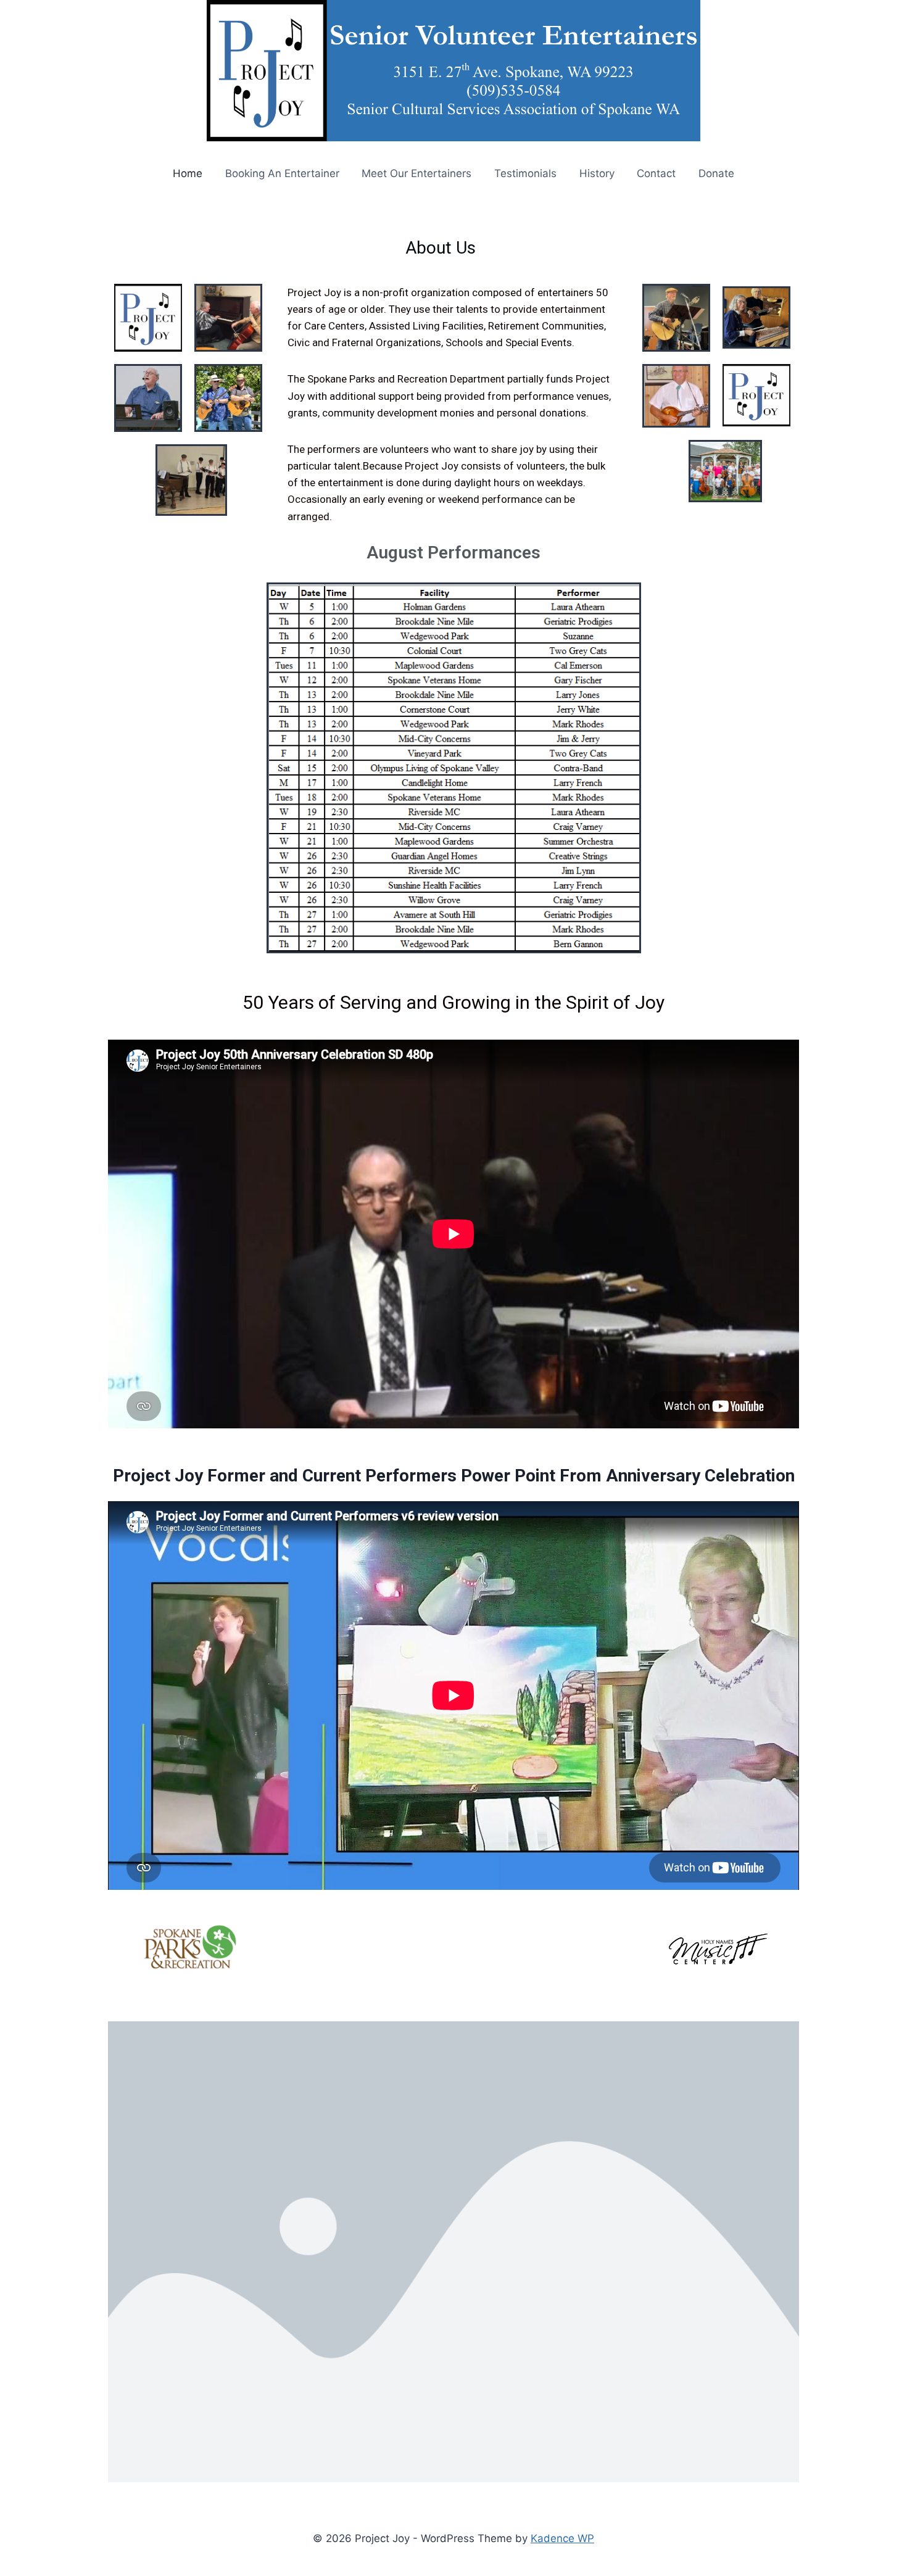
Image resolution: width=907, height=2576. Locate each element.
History (597, 173)
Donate (716, 173)
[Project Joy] (453, 71)
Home (188, 173)
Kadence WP (562, 2538)
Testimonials (525, 173)
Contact (656, 173)
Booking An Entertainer (282, 173)
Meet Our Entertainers (416, 173)
